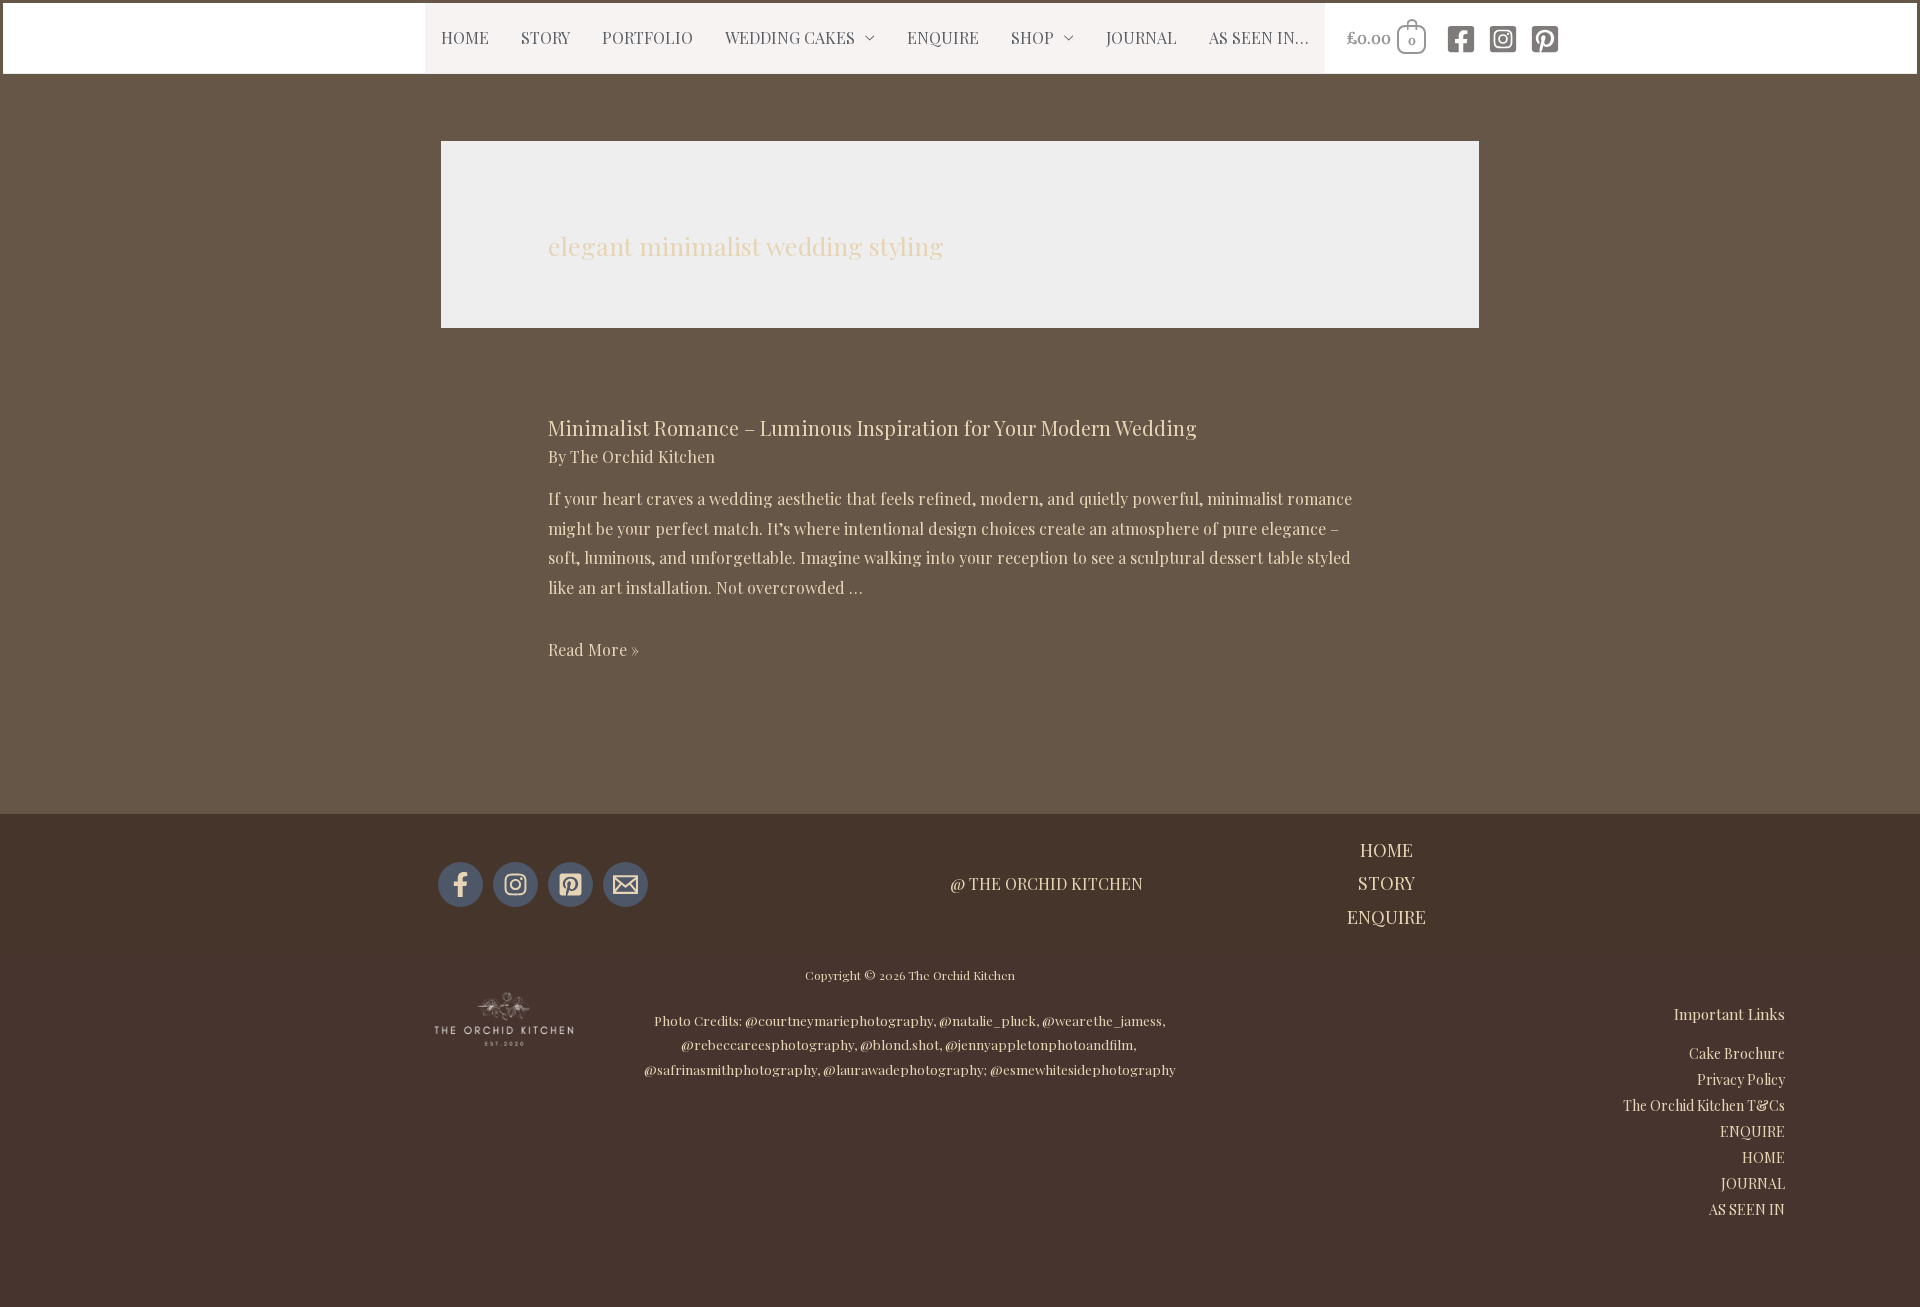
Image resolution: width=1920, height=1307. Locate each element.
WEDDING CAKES (790, 37)
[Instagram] (1503, 39)
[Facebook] (1461, 39)
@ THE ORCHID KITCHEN (1046, 883)
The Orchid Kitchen (961, 975)
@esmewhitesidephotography (1083, 1069)
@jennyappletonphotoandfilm (1039, 1044)
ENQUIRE (943, 37)
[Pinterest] (1545, 39)
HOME (465, 37)
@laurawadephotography (903, 1069)
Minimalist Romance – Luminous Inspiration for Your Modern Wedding (872, 427)
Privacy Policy (1741, 1079)
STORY (545, 37)
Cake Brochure (1737, 1053)
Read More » (593, 649)
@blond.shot (899, 1044)
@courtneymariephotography (839, 1020)
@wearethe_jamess (1102, 1020)
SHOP (1032, 37)
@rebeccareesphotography (767, 1044)
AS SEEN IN (1747, 1209)
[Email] (625, 884)
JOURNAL (1141, 37)
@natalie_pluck (987, 1020)
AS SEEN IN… (1259, 37)
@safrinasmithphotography (730, 1069)
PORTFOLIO (647, 37)
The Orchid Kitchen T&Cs (1704, 1105)
